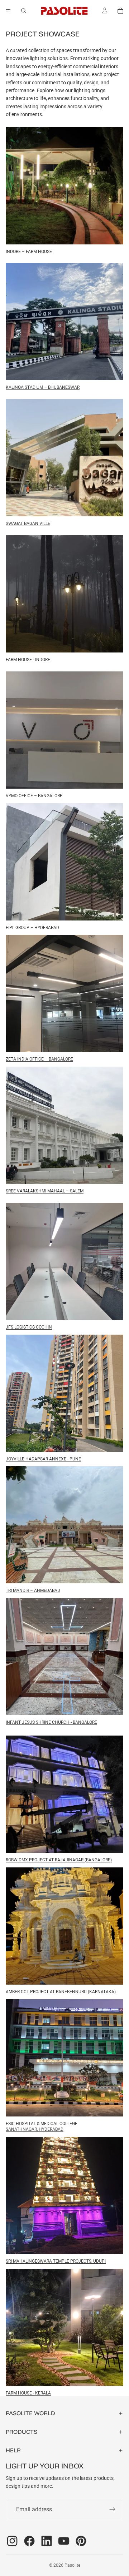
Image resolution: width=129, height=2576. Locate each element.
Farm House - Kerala (28, 2393)
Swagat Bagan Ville (28, 523)
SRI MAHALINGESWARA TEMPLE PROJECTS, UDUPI (56, 2261)
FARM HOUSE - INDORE (28, 660)
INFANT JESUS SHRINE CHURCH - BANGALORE (51, 1722)
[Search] (24, 11)
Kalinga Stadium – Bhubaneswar (43, 387)
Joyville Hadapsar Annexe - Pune (43, 1459)
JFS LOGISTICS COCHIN (29, 1327)
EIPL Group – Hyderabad (32, 928)
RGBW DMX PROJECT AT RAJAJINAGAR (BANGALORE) (59, 1860)
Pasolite (72, 2565)
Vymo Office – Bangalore (34, 796)
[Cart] (120, 11)
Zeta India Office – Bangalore (39, 1059)
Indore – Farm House (29, 252)
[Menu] (8, 11)
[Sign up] (113, 2510)
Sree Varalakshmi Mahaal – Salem (45, 1191)
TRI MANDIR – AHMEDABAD (33, 1590)
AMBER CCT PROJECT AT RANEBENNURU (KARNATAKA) (61, 1992)
